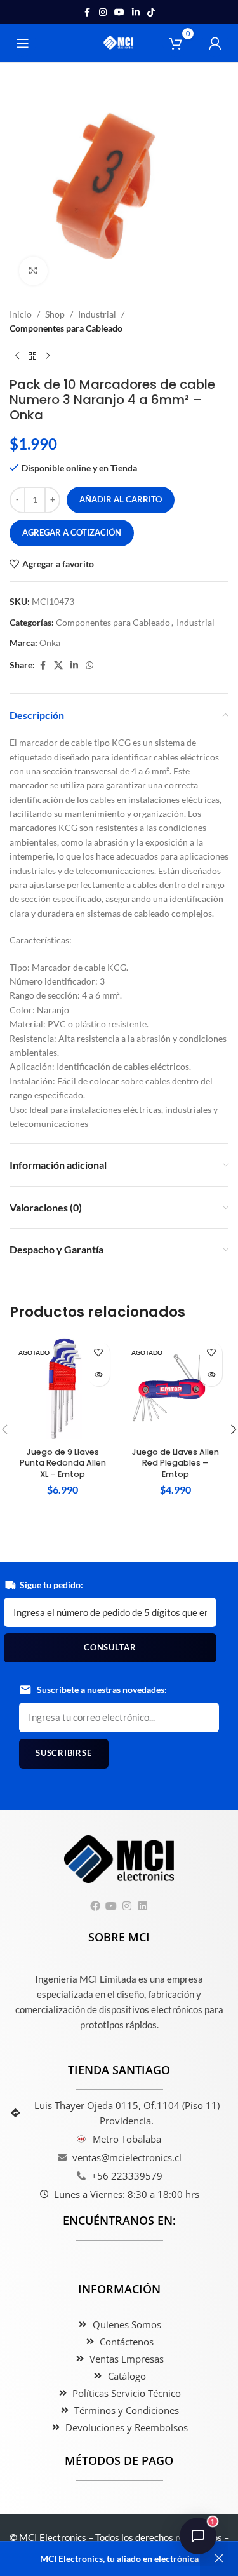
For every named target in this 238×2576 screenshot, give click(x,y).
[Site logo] (119, 42)
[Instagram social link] (103, 12)
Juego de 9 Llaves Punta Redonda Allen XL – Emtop (63, 1463)
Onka (50, 643)
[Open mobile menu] (23, 43)
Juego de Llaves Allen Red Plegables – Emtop (175, 1463)
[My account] (215, 43)
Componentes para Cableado (66, 328)
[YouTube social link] (119, 12)
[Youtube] (111, 1906)
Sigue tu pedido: (51, 1585)
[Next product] (48, 356)
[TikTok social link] (151, 12)
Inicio (21, 314)
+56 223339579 (127, 2176)
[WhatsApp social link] (89, 665)
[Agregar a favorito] (99, 1353)
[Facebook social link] (88, 12)
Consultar (110, 1647)
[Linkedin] (143, 1906)
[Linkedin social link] (136, 12)
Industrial (97, 314)
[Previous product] (17, 356)
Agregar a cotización (72, 532)
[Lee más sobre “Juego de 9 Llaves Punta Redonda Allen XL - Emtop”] (99, 1375)
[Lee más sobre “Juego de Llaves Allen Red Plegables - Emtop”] (211, 1375)
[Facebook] (95, 1906)
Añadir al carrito (121, 499)
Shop (55, 314)
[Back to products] (32, 356)
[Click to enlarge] (33, 271)
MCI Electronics (53, 2537)
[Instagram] (127, 1906)
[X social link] (58, 665)
